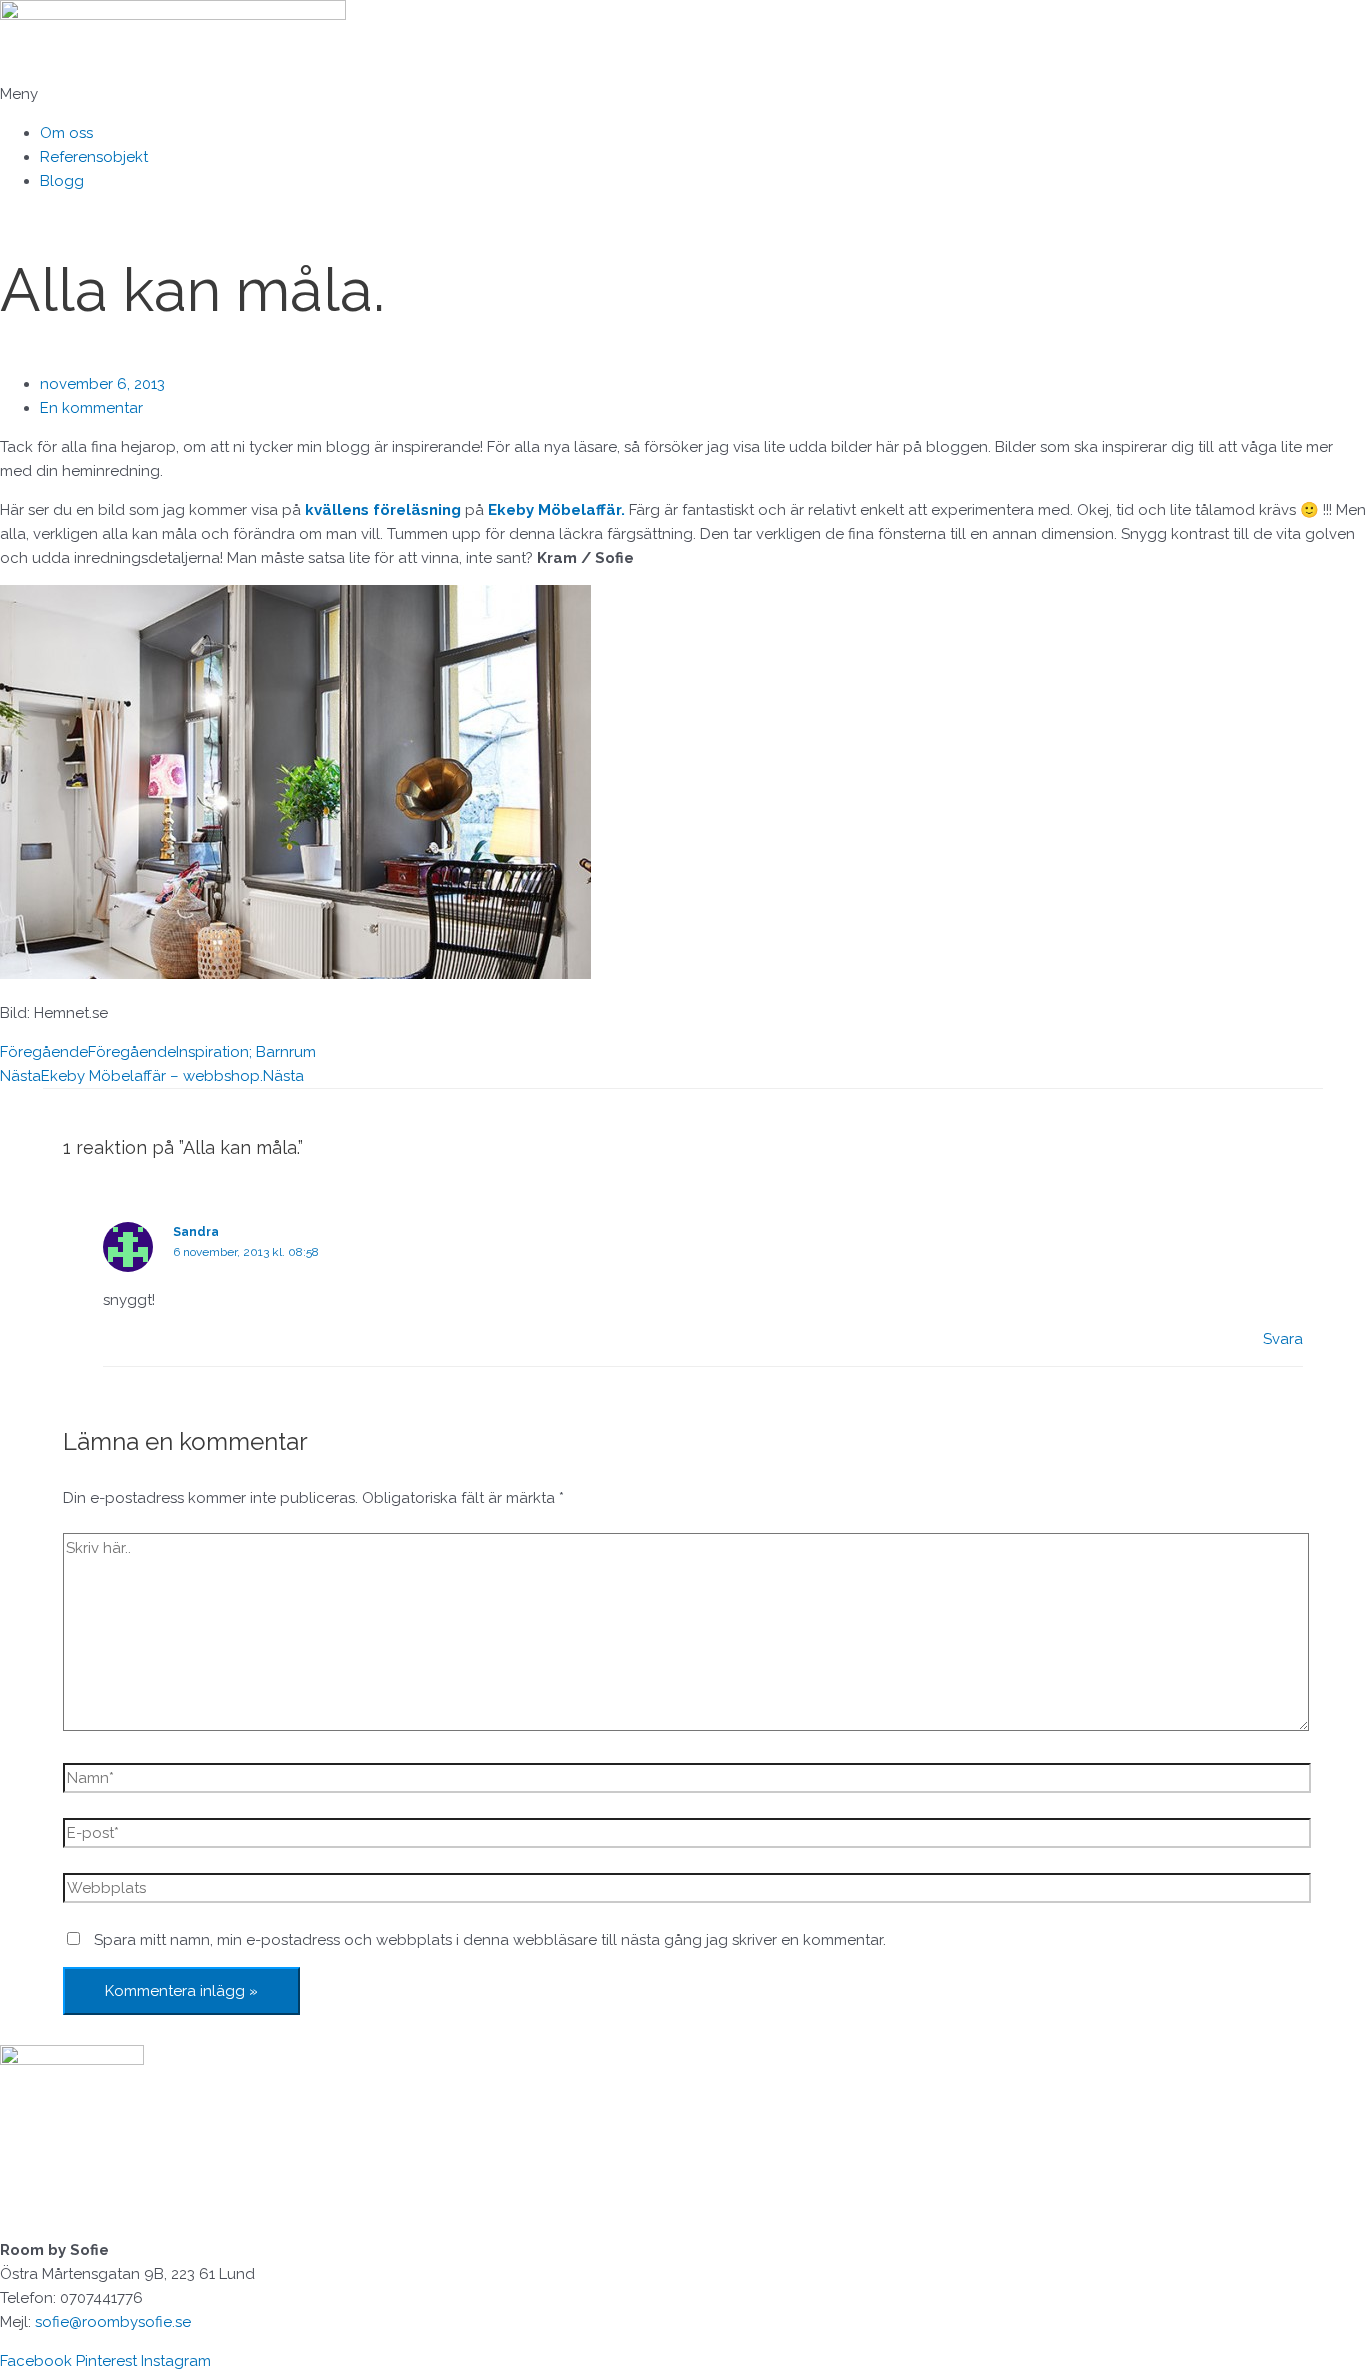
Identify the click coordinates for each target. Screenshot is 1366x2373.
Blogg (62, 181)
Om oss (66, 133)
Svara (1283, 1339)
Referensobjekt (94, 157)
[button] (683, 94)
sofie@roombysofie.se (113, 2322)
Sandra (196, 1232)
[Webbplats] (687, 1892)
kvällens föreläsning (383, 510)
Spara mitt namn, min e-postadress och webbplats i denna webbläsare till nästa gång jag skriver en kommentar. (490, 1940)
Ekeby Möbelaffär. (558, 510)
